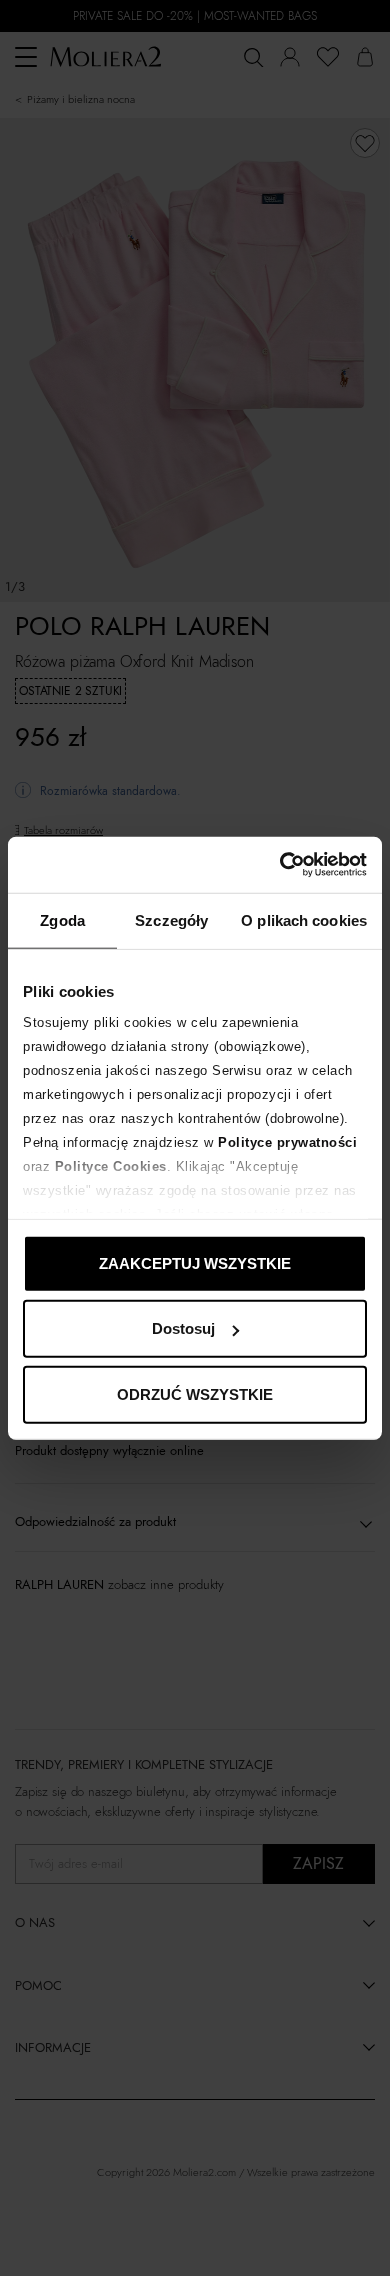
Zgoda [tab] (62, 919)
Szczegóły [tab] (171, 919)
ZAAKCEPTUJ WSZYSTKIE (195, 1262)
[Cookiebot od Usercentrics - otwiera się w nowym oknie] (280, 865)
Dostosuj (183, 1328)
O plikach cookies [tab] (304, 919)
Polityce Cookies (111, 1166)
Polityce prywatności (287, 1142)
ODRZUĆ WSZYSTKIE (195, 1393)
